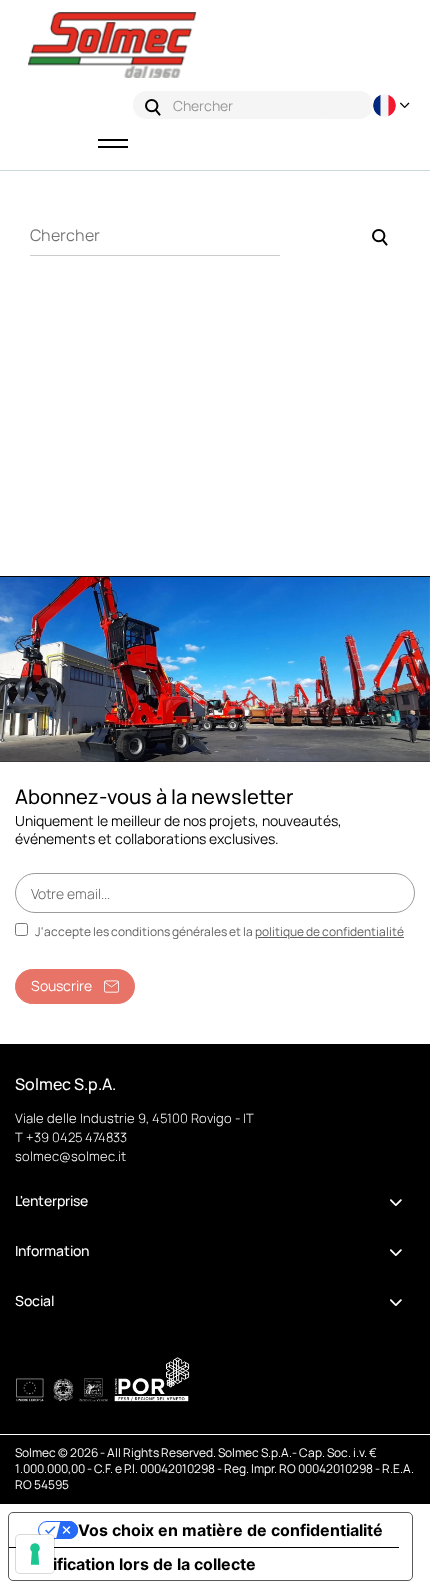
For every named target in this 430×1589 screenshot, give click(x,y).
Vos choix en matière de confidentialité (230, 1530)
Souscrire (61, 985)
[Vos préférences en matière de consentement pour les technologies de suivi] (35, 1554)
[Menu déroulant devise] (394, 105)
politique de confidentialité (329, 931)
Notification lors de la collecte (140, 1564)
